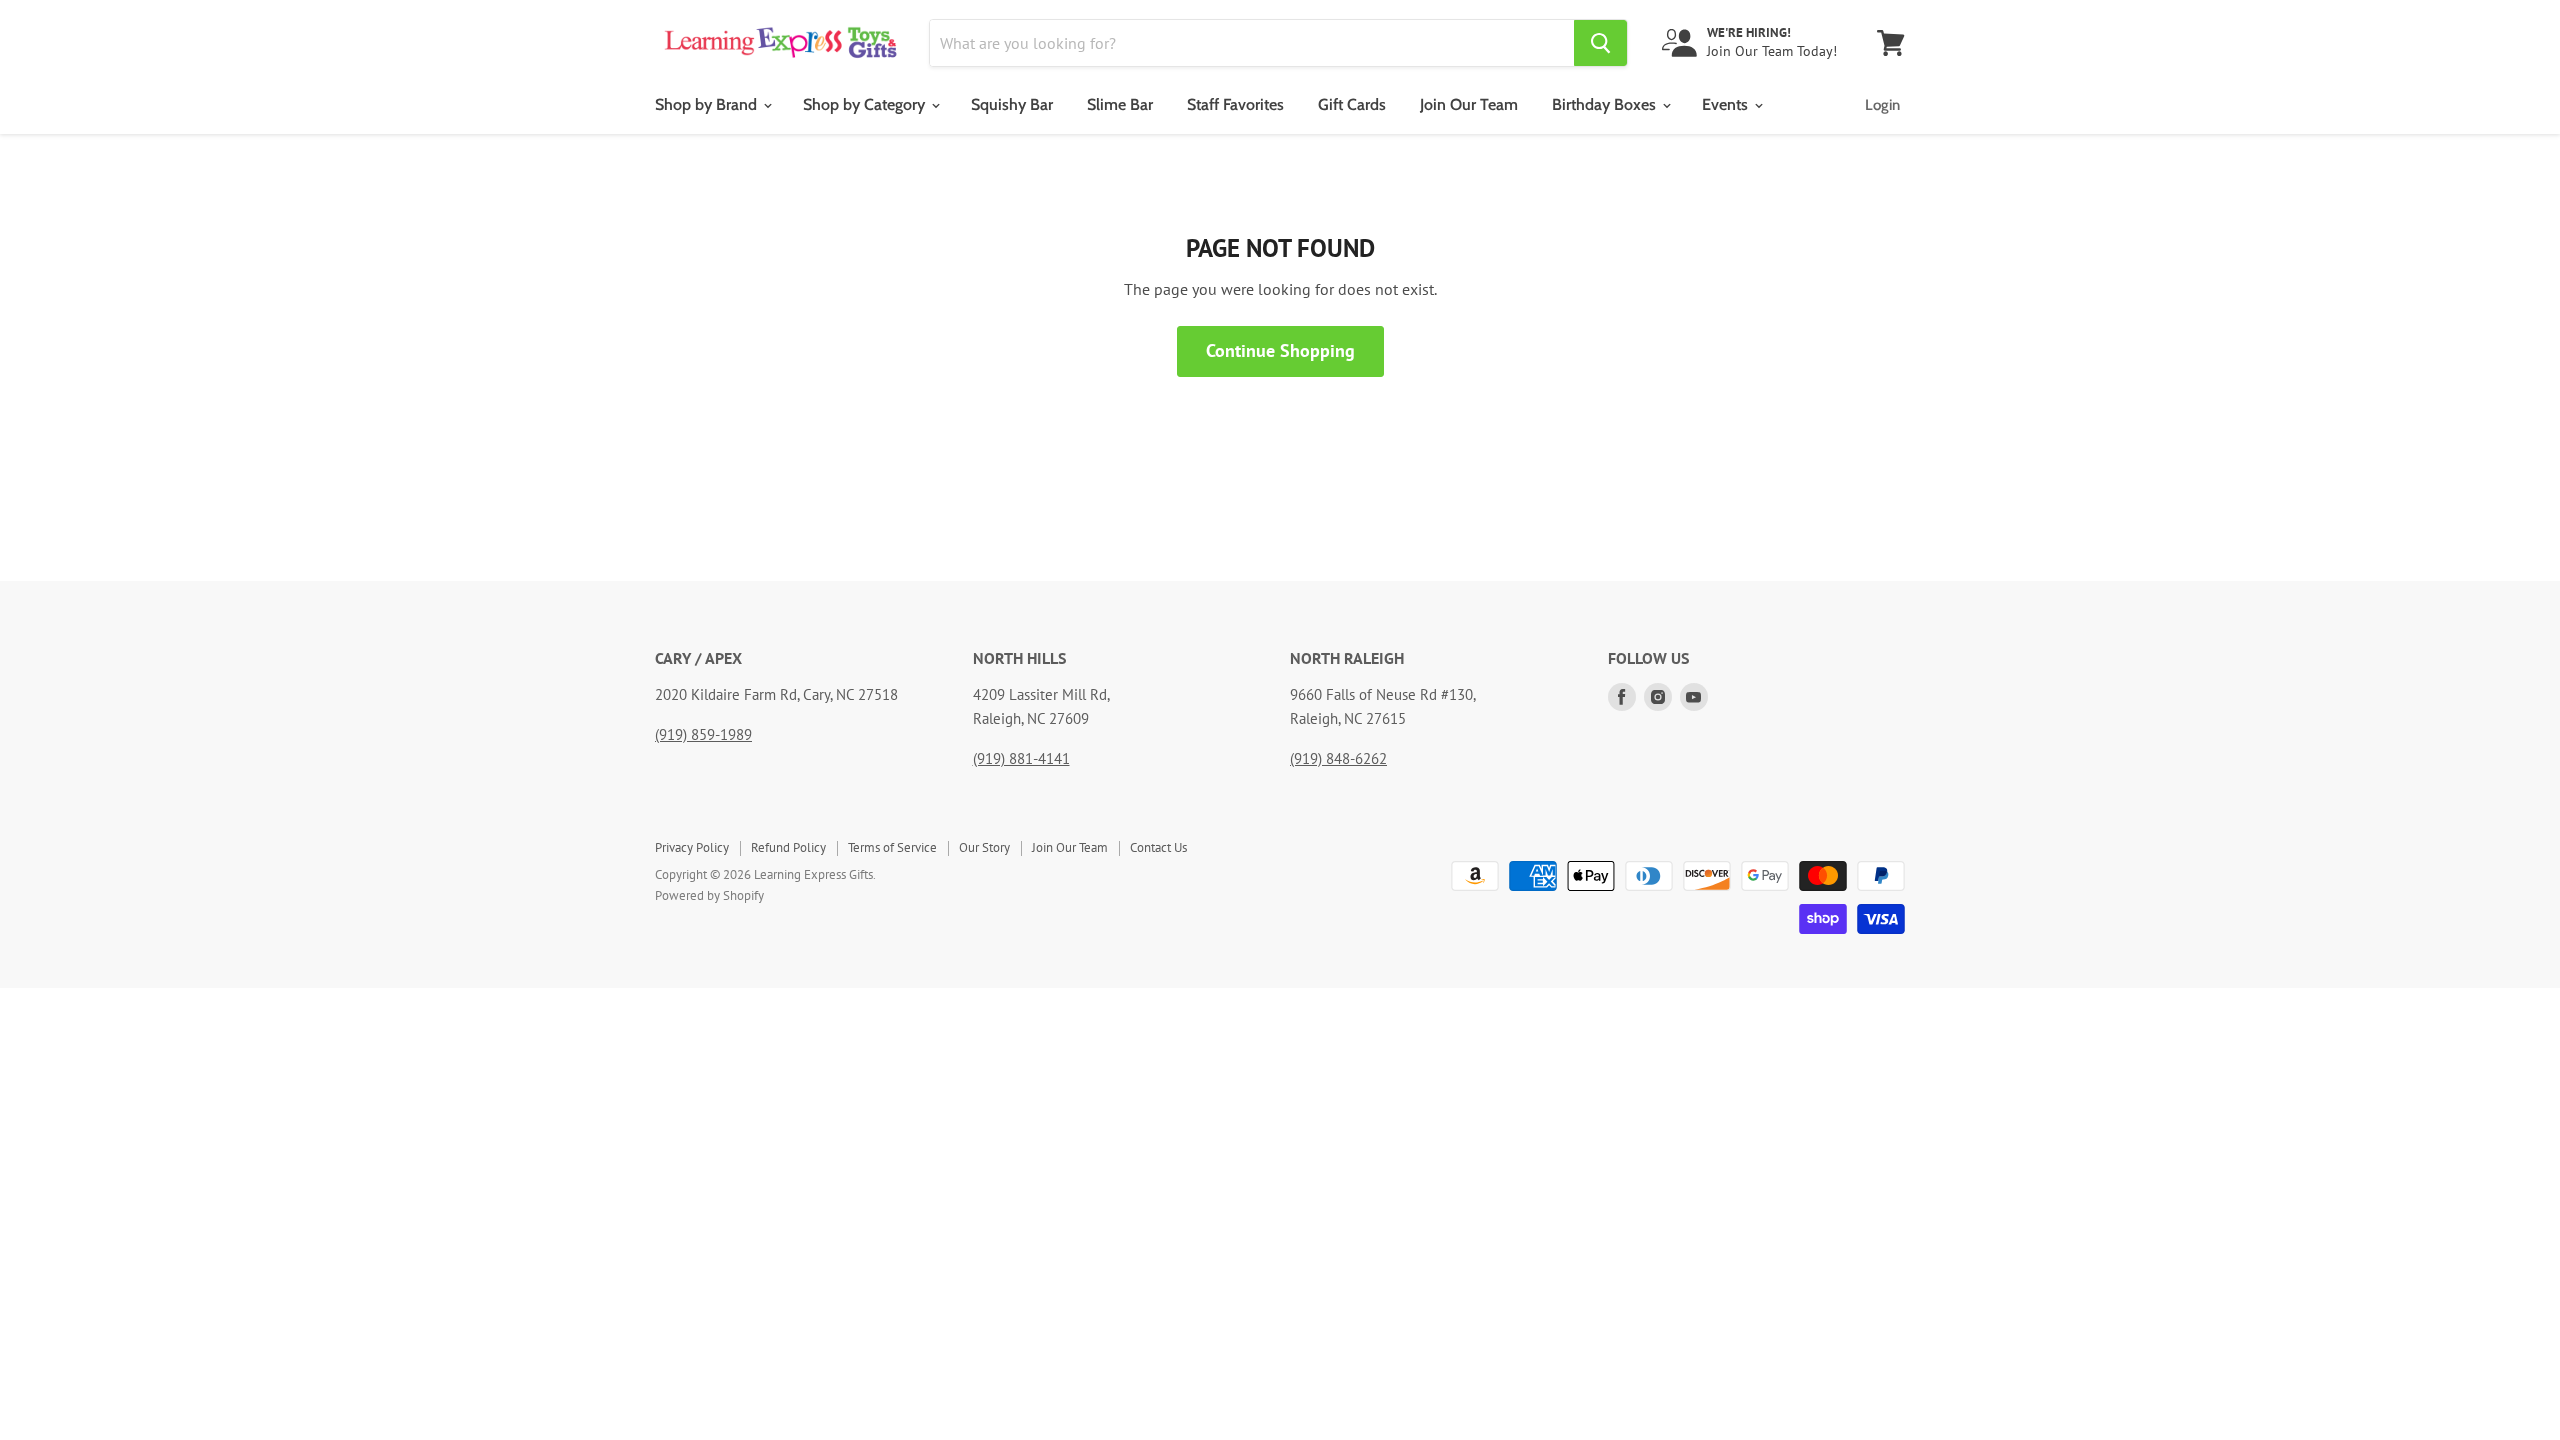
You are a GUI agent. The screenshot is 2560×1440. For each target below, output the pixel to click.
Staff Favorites (1235, 104)
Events (1727, 104)
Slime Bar (1120, 104)
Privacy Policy (692, 847)
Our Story (984, 847)
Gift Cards (1352, 104)
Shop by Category (866, 104)
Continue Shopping (1280, 350)
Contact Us (1158, 847)
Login (1882, 105)
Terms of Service (892, 847)
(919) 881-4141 (1021, 758)
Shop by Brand (708, 104)
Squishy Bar (1012, 104)
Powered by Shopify (709, 895)
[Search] (1600, 43)
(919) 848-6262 (1338, 758)
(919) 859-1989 (703, 734)
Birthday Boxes (1606, 104)
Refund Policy (788, 847)
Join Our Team (1469, 104)
